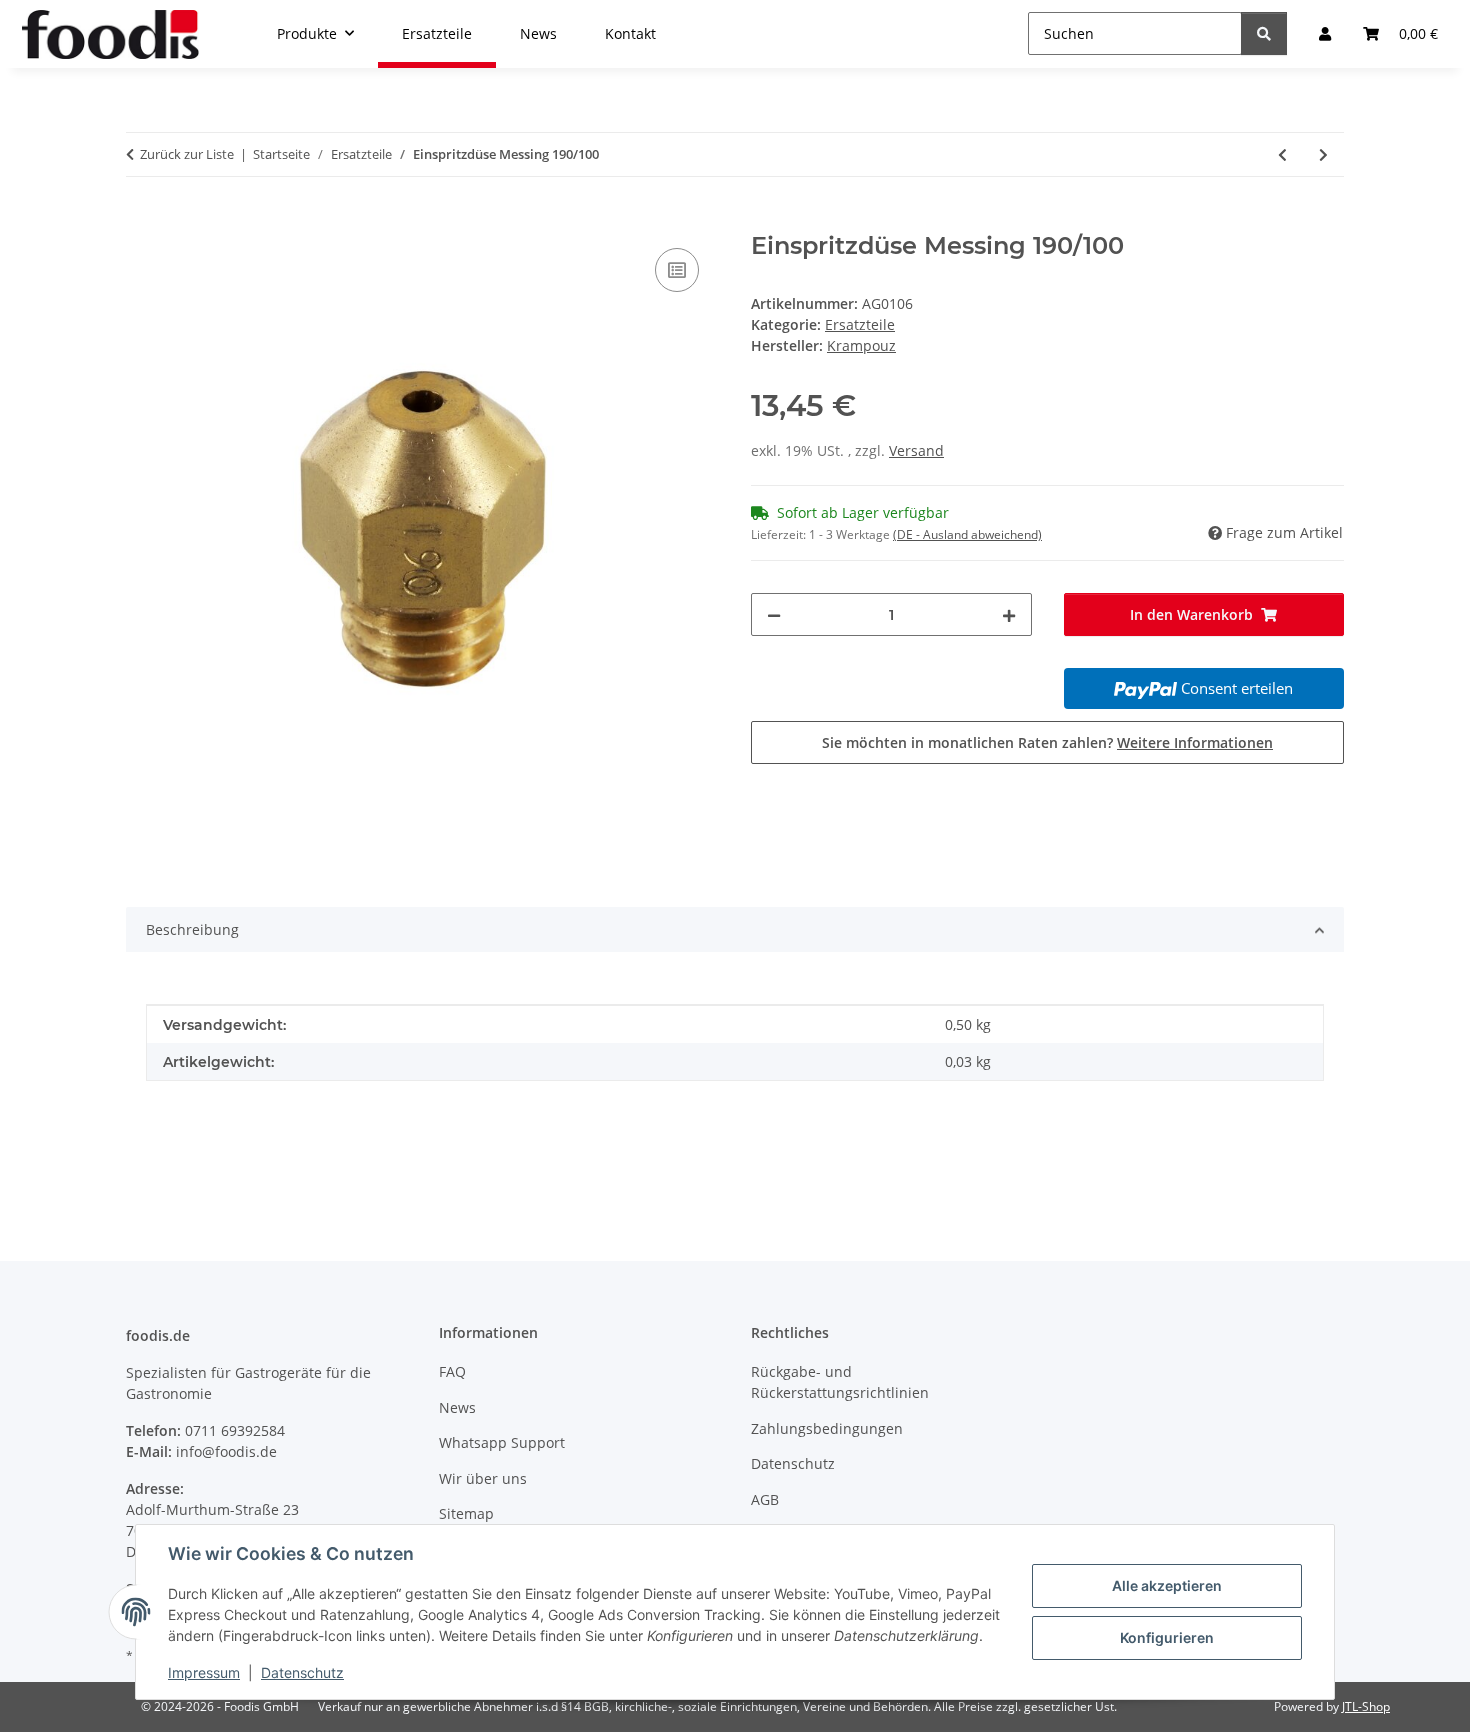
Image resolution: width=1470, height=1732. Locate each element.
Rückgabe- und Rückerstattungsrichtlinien (840, 1382)
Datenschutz (302, 1672)
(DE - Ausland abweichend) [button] (967, 534)
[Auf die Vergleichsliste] (677, 270)
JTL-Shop (1366, 1706)
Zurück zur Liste (187, 154)
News (457, 1407)
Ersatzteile (860, 324)
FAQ (452, 1371)
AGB (765, 1499)
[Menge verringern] (774, 614)
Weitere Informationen (1195, 742)
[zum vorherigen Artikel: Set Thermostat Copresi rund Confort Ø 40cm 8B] (1282, 154)
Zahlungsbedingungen (827, 1428)
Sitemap (466, 1513)
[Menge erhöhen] (1009, 614)
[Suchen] (1264, 33)
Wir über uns (483, 1478)
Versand (916, 450)
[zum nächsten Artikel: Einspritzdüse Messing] (1323, 154)
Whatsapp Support (502, 1442)
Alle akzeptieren (1167, 1585)
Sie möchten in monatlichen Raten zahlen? (1047, 742)
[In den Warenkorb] (142, 221)
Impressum (204, 1672)
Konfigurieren (1167, 1637)
